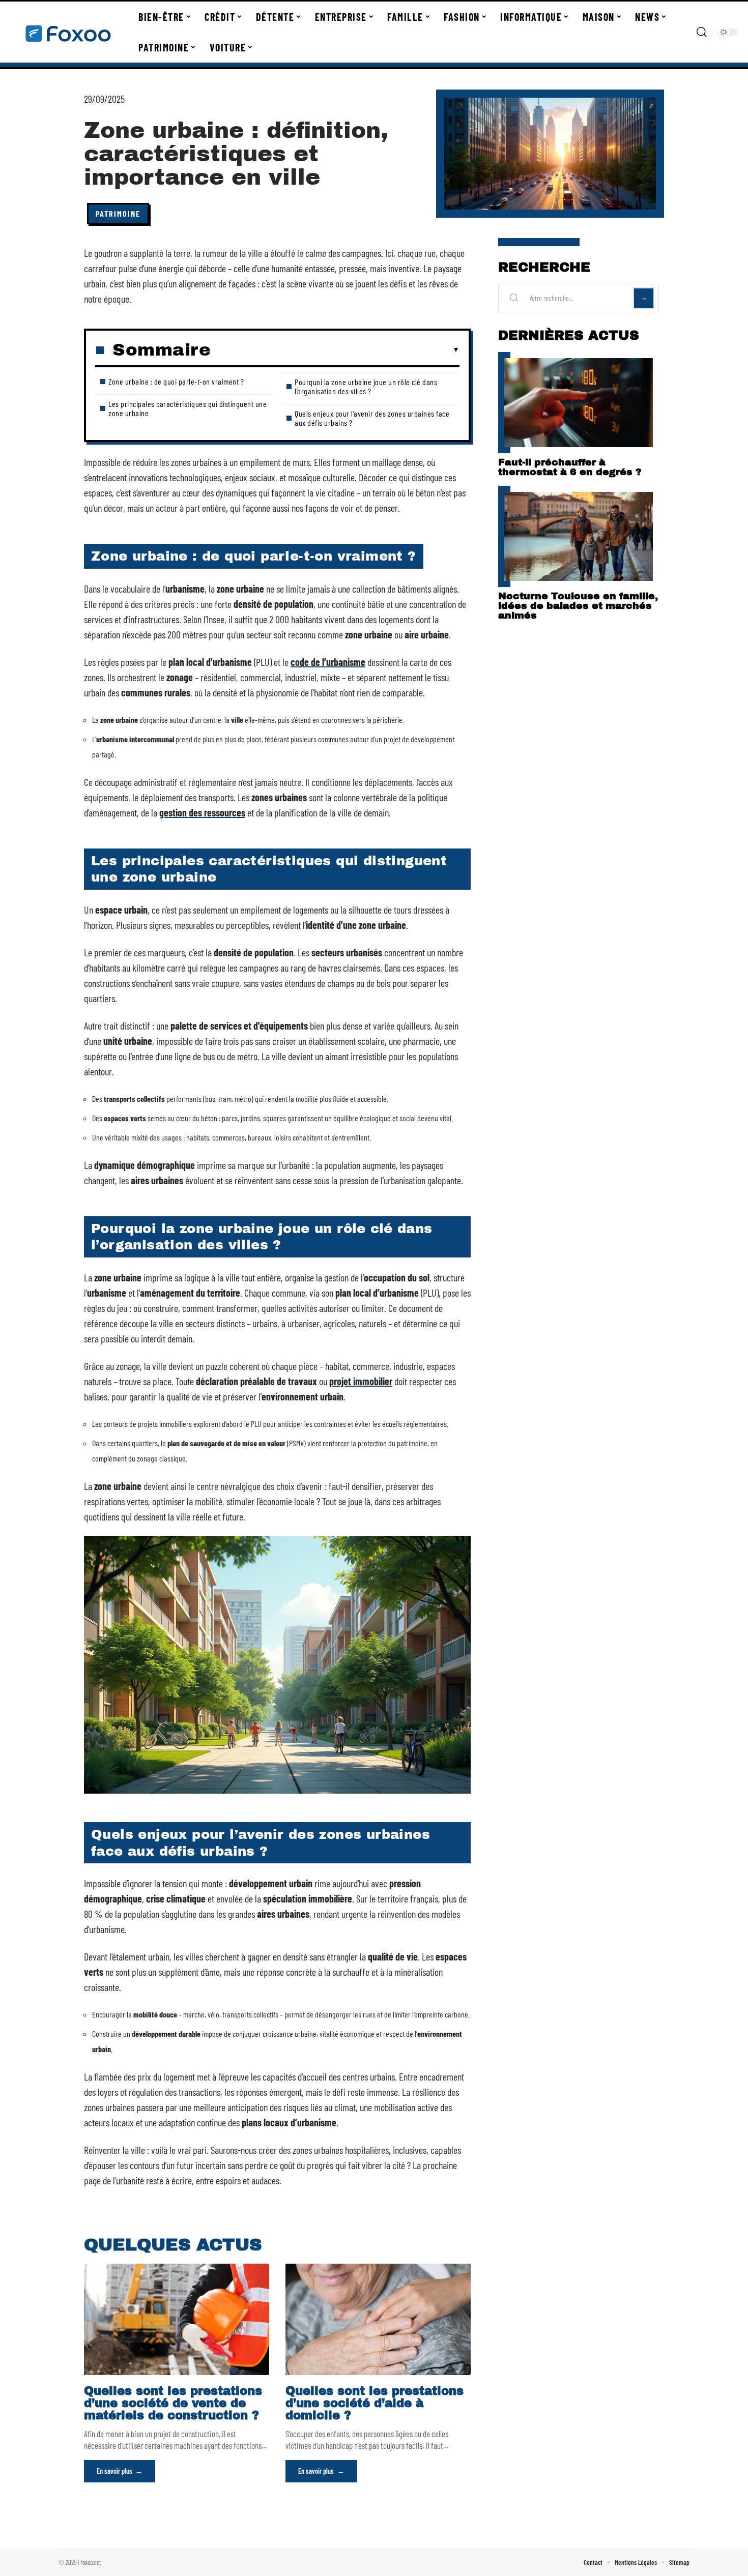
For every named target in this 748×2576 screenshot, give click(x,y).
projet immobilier (361, 1381)
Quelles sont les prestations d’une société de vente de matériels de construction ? (173, 2403)
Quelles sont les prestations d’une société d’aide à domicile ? (375, 2403)
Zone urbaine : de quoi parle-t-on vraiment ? (176, 381)
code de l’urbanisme (328, 662)
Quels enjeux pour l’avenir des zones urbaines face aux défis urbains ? (372, 418)
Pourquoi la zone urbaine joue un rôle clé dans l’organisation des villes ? (366, 386)
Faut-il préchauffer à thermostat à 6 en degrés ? (570, 467)
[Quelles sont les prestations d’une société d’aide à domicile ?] (378, 2319)
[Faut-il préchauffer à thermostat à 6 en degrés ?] (579, 403)
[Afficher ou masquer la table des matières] (335, 350)
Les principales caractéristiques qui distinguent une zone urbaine (188, 408)
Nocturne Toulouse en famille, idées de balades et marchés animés (578, 606)
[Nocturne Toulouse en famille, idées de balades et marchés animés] (579, 536)
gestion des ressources (202, 812)
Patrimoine (118, 213)
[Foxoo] (67, 32)
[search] (702, 32)
